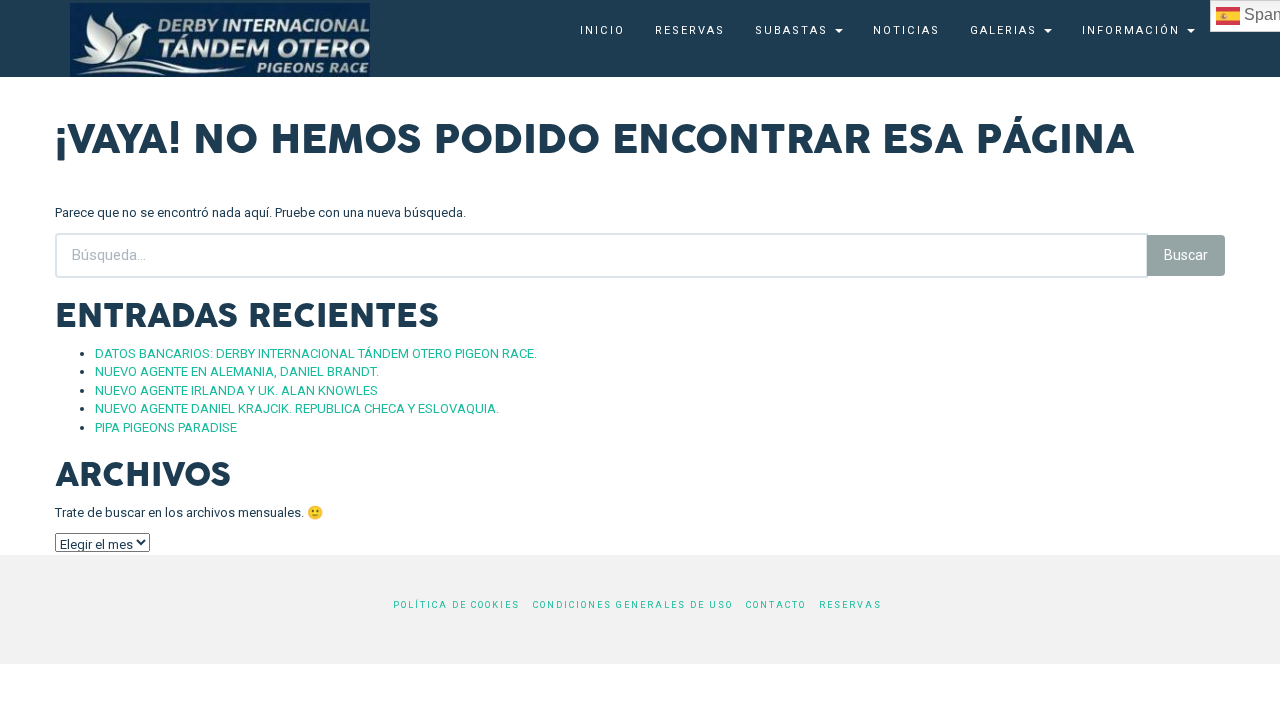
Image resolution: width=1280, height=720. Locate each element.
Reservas (690, 30)
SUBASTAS (794, 30)
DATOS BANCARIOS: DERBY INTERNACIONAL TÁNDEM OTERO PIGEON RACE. (316, 353)
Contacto (776, 605)
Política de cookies (456, 605)
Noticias (906, 30)
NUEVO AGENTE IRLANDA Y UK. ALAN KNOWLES (236, 390)
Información (1133, 30)
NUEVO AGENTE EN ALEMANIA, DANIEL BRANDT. (237, 371)
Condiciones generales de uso (633, 605)
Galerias (1006, 30)
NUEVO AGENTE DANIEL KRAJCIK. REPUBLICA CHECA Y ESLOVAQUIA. (297, 408)
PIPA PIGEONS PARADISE (166, 427)
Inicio (602, 30)
